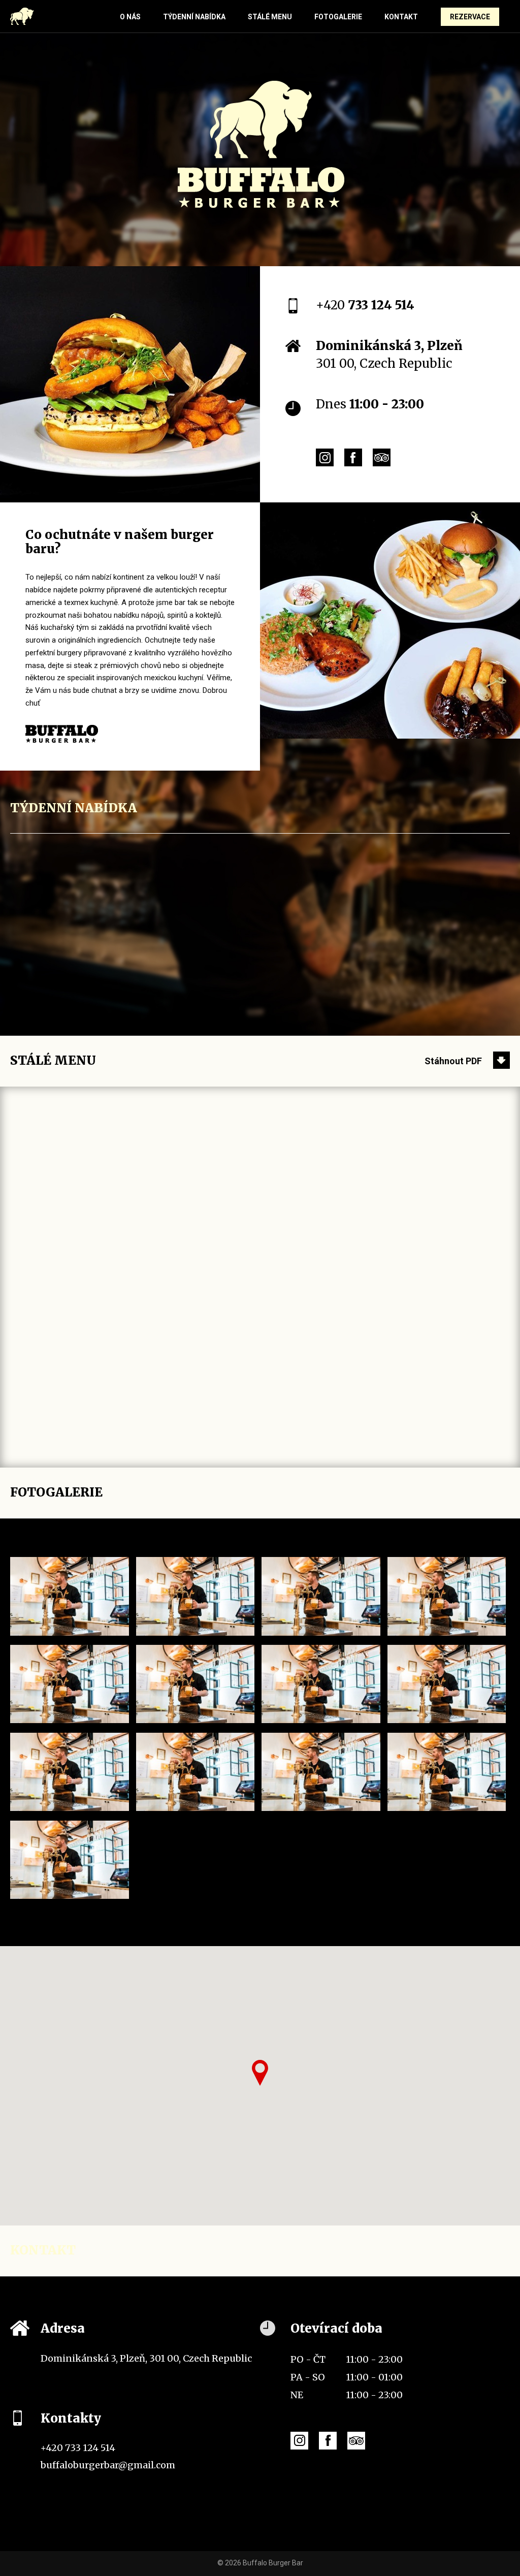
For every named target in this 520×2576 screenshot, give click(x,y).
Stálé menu (270, 17)
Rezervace (470, 17)
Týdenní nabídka (194, 17)
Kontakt (401, 17)
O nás (130, 17)
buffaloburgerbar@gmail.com (108, 2465)
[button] (260, 2073)
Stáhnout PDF (453, 1061)
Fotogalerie (338, 17)
